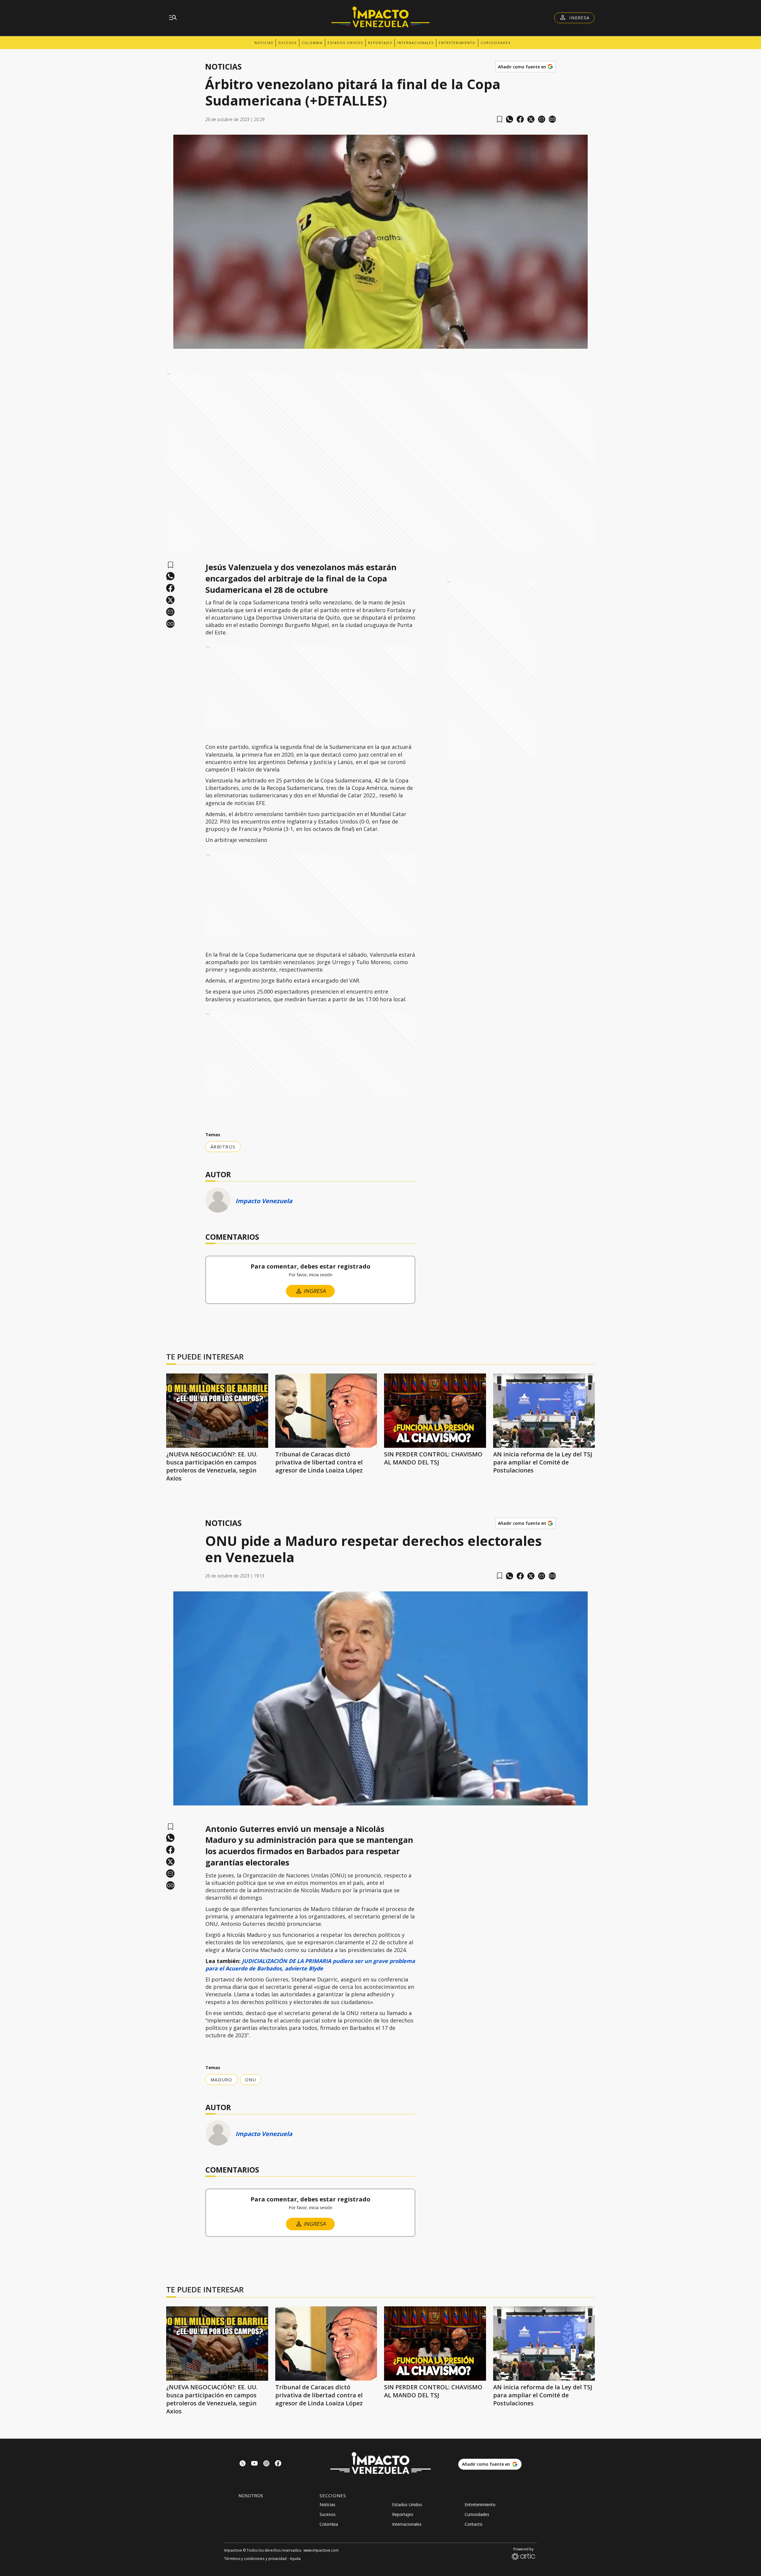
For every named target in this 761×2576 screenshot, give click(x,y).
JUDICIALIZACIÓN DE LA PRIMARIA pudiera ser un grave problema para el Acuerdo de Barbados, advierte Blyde (310, 1965)
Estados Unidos (345, 43)
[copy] (552, 119)
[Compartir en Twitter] (531, 119)
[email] (542, 119)
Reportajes (380, 43)
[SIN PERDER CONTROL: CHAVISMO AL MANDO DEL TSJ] (435, 1411)
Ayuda (295, 2559)
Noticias (264, 43)
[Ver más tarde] (500, 119)
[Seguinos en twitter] (243, 2464)
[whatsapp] (510, 119)
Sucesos (287, 43)
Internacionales (415, 43)
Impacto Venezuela (264, 1201)
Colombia (312, 43)
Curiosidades (496, 43)
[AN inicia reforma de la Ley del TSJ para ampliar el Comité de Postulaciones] (544, 1411)
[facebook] (520, 119)
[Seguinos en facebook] (278, 2464)
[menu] (173, 18)
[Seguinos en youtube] (254, 2464)
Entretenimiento (457, 43)
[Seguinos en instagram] (266, 2464)
